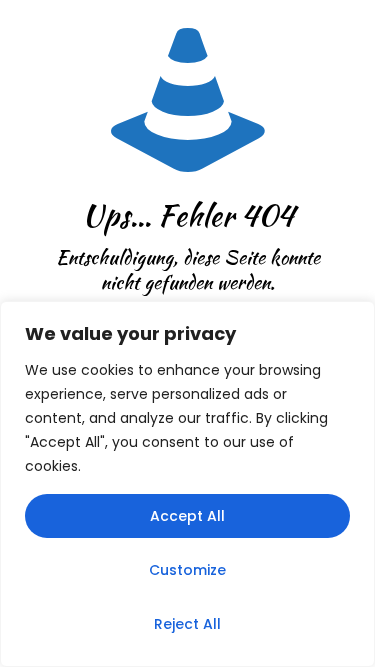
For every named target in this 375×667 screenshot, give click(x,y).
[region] (187, 484)
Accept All (187, 516)
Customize (187, 570)
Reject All (187, 624)
